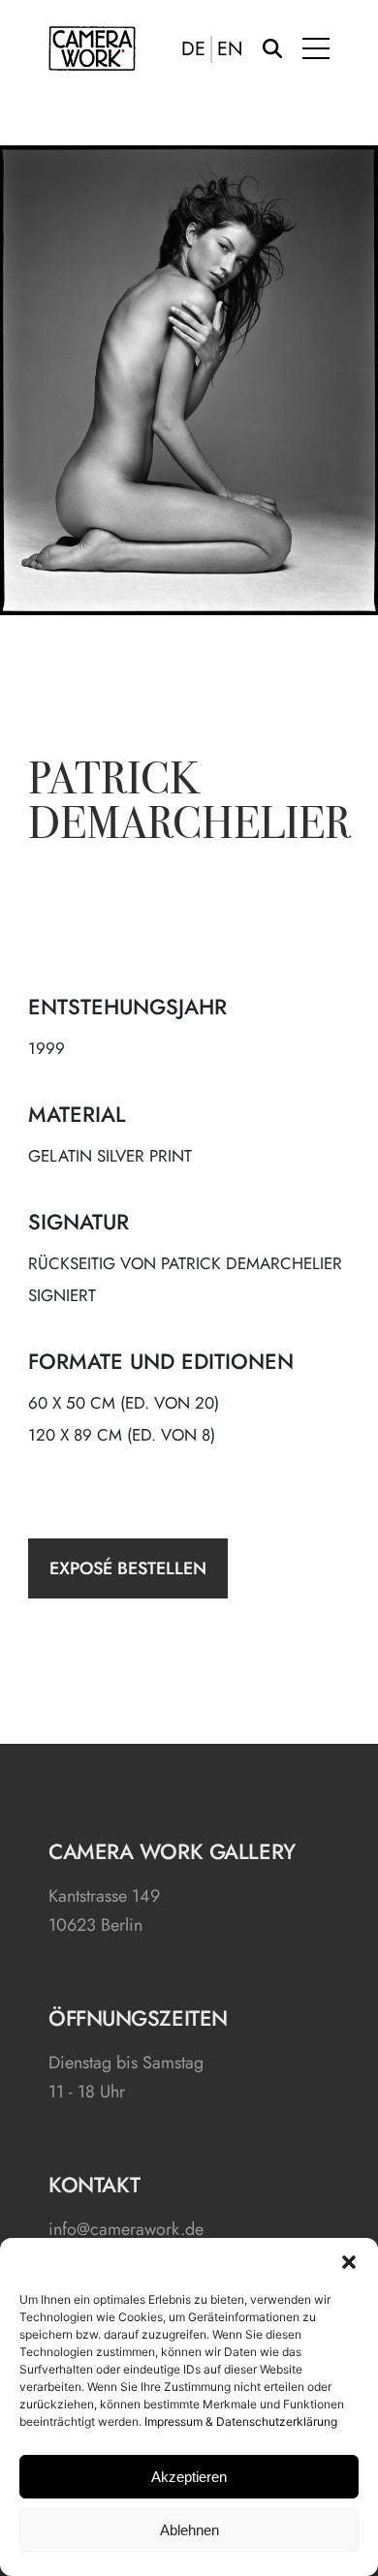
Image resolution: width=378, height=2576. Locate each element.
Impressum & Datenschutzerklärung (241, 2421)
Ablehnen (189, 2530)
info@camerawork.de (126, 2229)
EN (230, 49)
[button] (349, 2262)
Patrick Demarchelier (189, 805)
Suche (272, 48)
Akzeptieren (189, 2477)
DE (193, 49)
